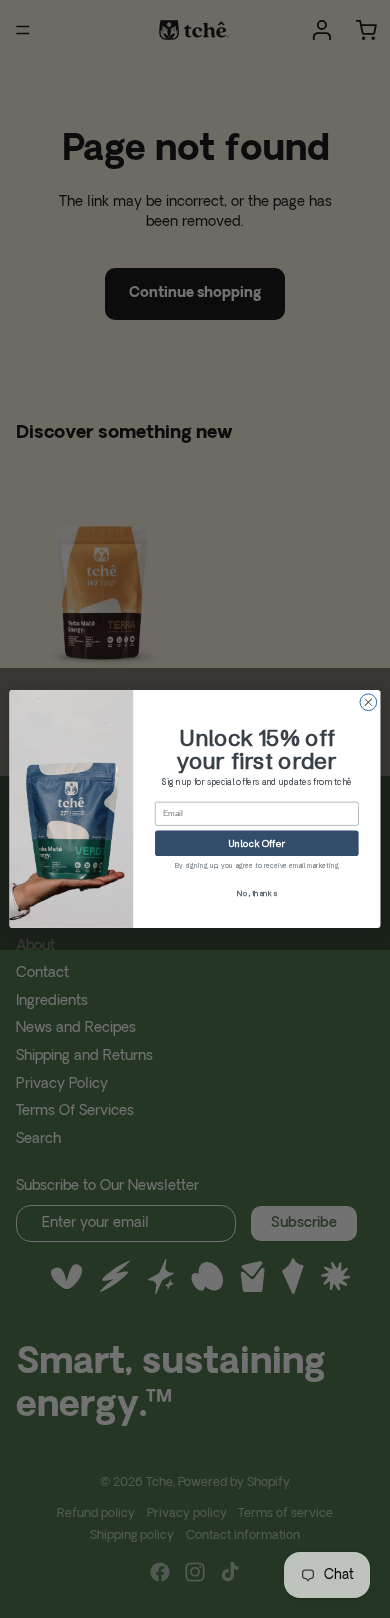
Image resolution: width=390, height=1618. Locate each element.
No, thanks (256, 893)
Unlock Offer (257, 843)
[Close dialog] (368, 702)
